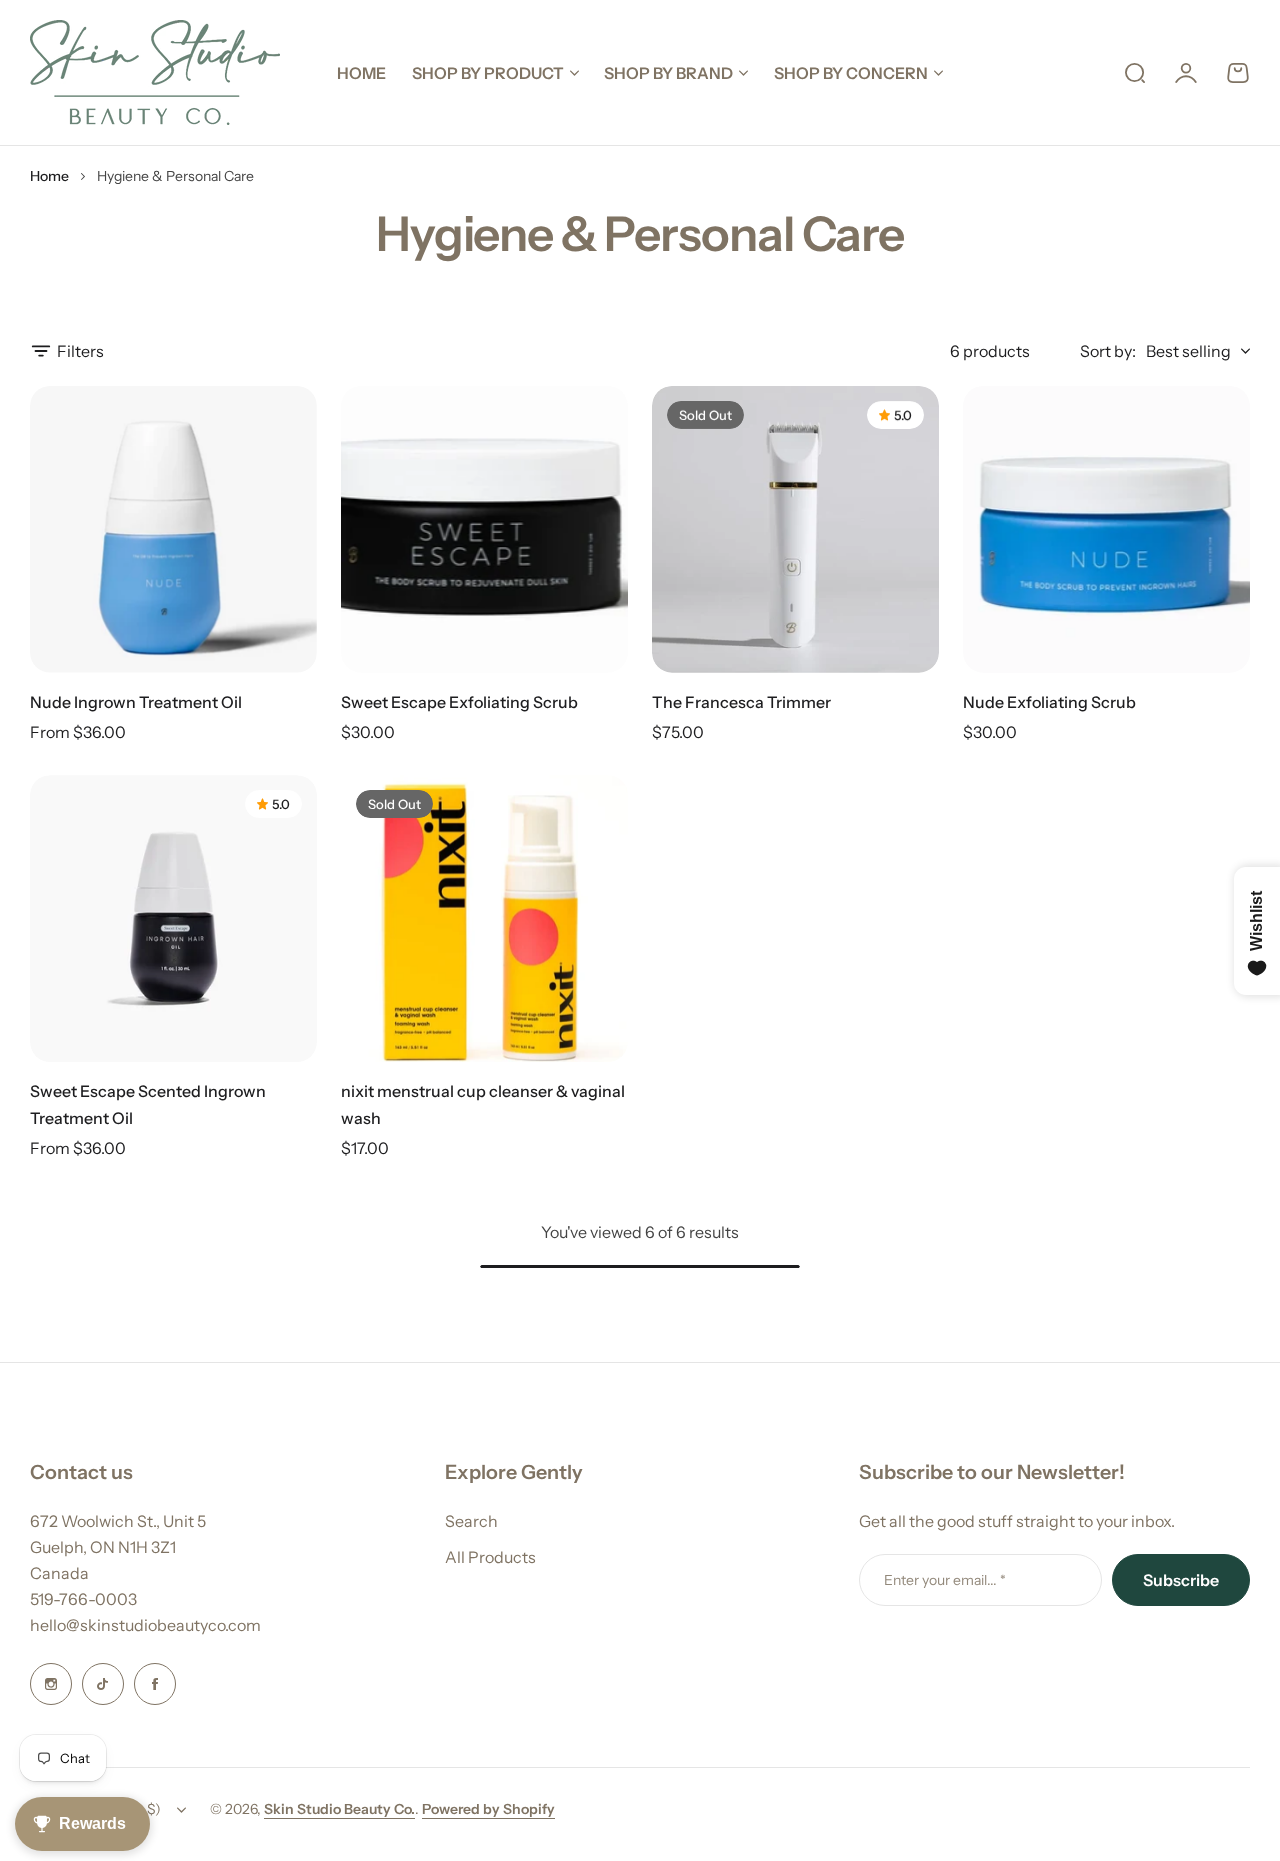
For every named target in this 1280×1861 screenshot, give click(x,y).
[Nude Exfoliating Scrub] (1106, 529)
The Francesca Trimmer (741, 702)
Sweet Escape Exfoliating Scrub (459, 702)
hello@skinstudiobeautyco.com (145, 1625)
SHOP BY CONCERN (851, 73)
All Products (490, 1557)
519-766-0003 (83, 1599)
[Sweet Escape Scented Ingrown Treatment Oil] (173, 918)
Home (49, 176)
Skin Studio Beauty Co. (339, 1809)
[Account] (1186, 73)
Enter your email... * (945, 1580)
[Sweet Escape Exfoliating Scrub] (484, 529)
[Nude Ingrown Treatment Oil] (173, 529)
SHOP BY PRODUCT (488, 73)
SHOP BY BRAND (668, 73)
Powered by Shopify (488, 1809)
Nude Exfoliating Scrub (1049, 702)
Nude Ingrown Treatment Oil (136, 702)
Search (471, 1521)
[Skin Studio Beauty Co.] (155, 72)
